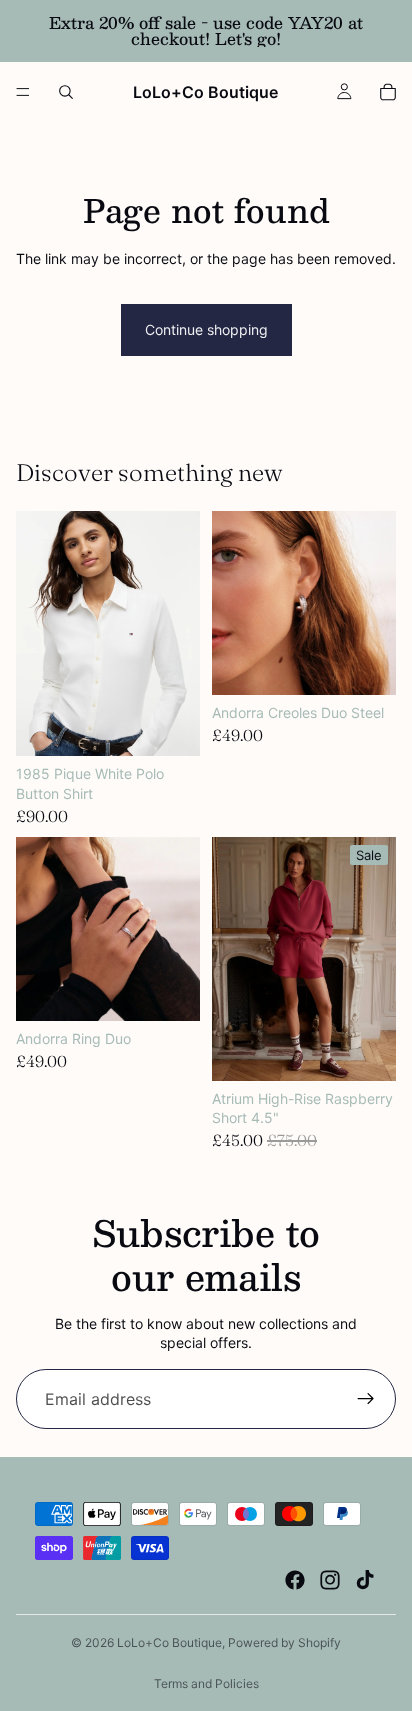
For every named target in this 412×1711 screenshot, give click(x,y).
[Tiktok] (365, 1580)
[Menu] (23, 92)
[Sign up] (366, 1399)
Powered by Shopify (284, 1642)
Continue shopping (206, 329)
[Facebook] (295, 1580)
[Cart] (388, 92)
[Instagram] (330, 1580)
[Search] (66, 92)
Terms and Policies (206, 1683)
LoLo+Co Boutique (169, 1642)
